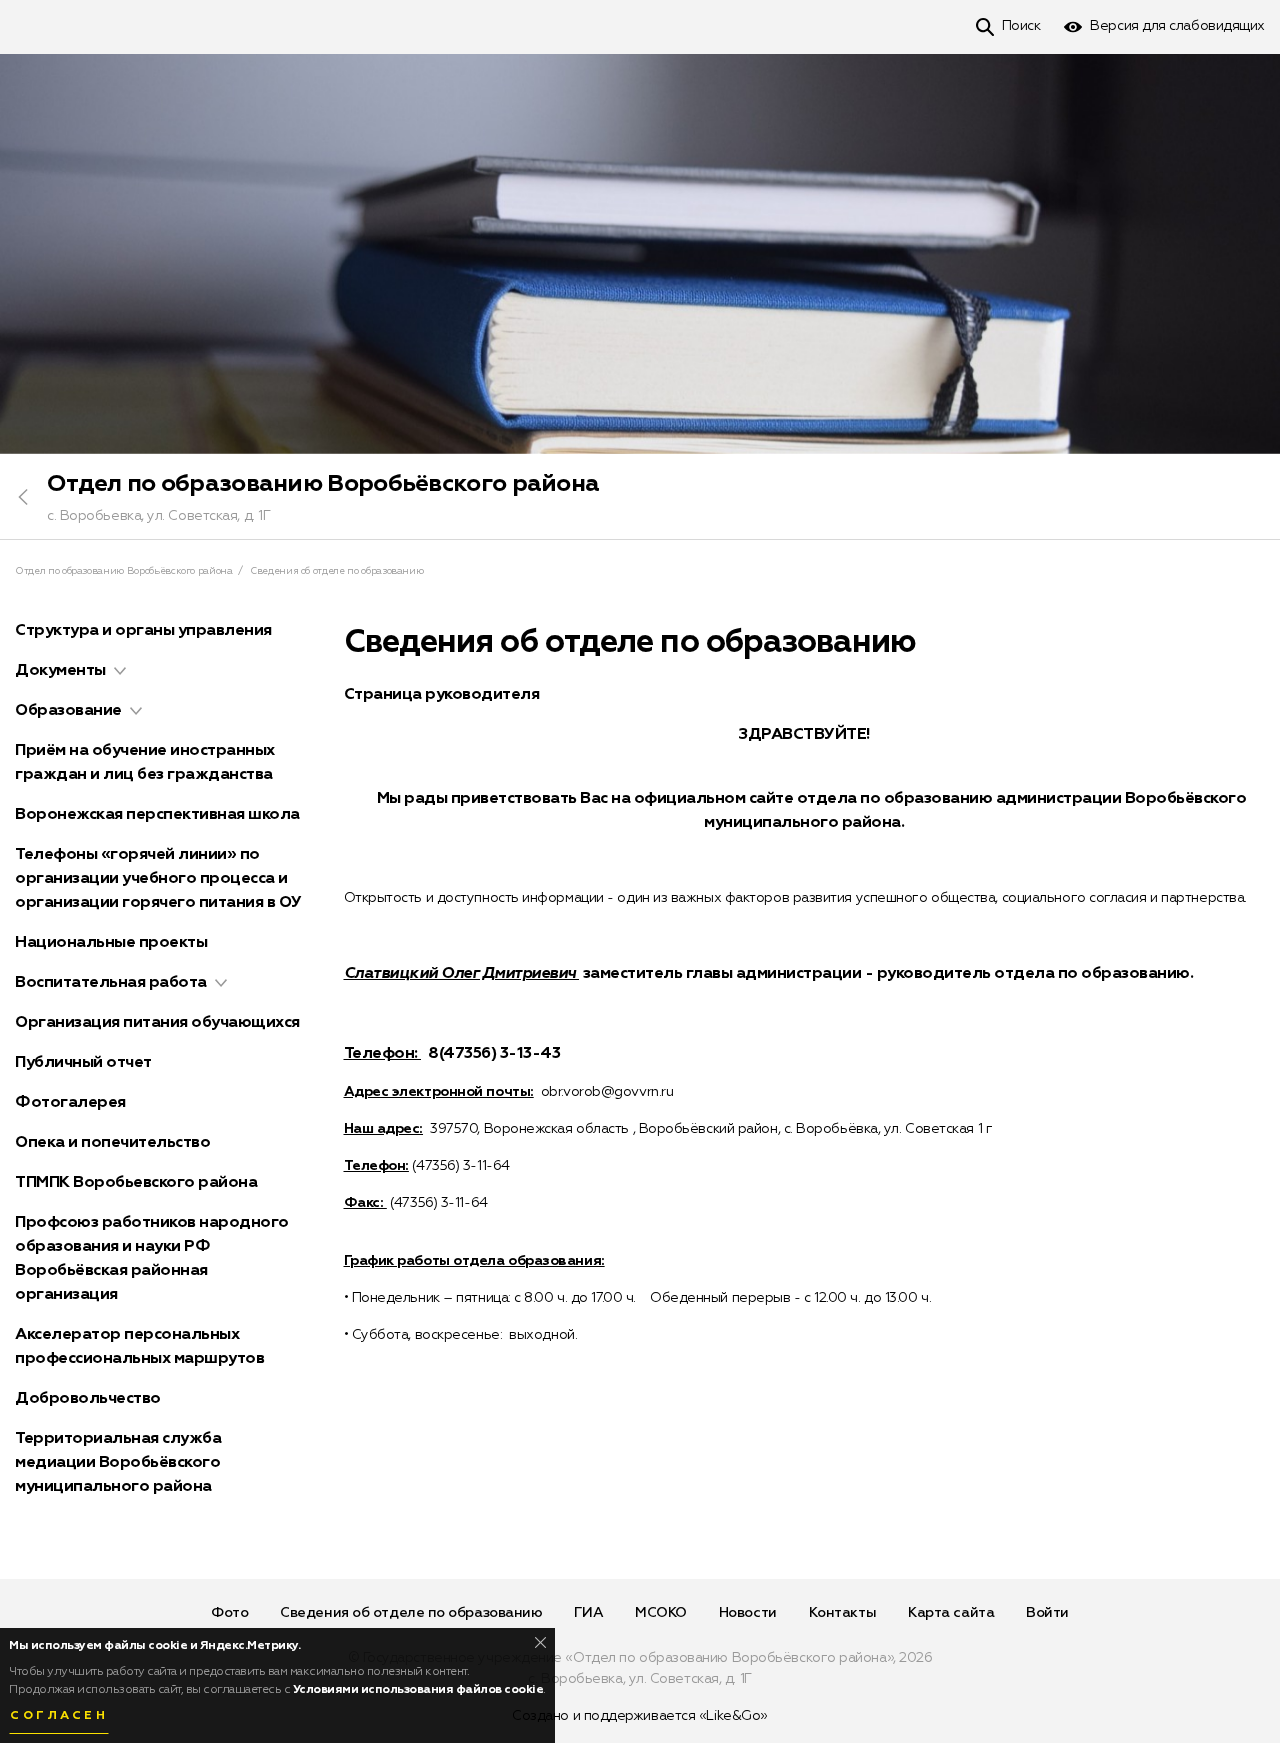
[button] (120, 671)
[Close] (540, 1642)
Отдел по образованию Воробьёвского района (323, 484)
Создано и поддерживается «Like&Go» (640, 1716)
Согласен (59, 1716)
